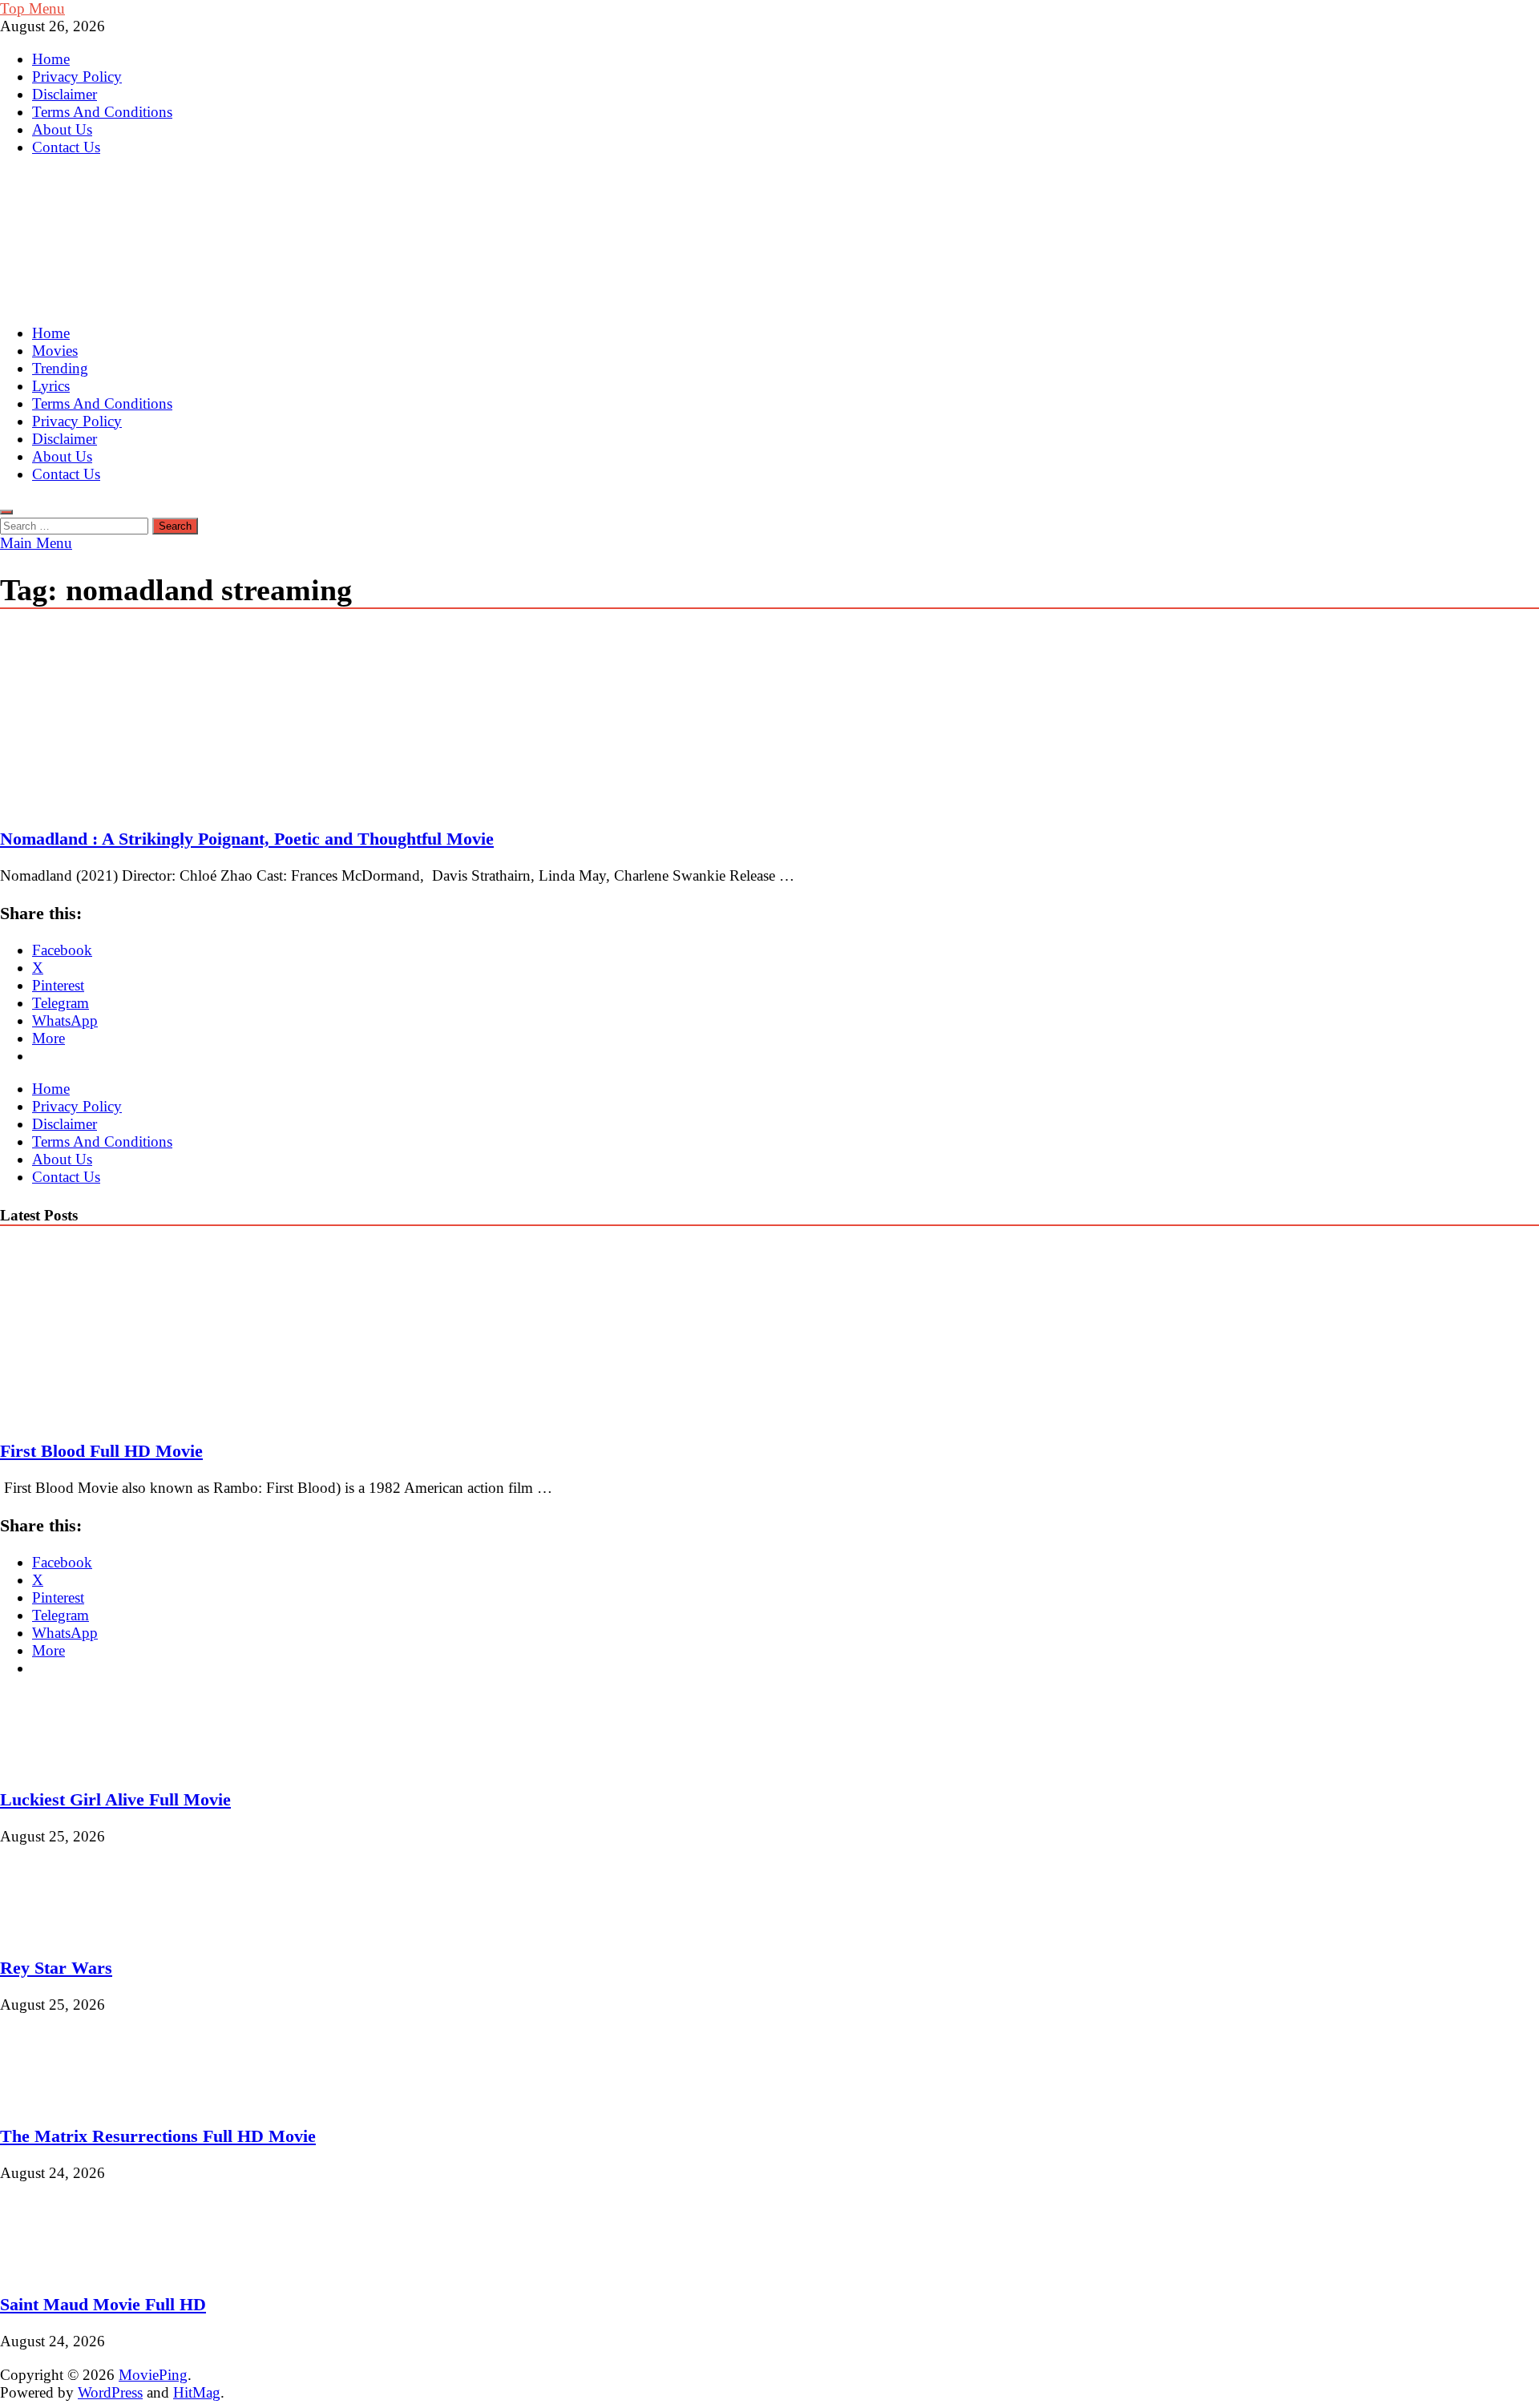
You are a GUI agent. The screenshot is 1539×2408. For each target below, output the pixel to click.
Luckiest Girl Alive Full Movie (115, 1799)
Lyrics (51, 386)
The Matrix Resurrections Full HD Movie (158, 2136)
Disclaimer (65, 94)
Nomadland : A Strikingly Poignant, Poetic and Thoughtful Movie (247, 839)
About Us (62, 129)
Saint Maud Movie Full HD (103, 2304)
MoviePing (153, 2375)
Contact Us (66, 147)
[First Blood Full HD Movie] (139, 1413)
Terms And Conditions (102, 112)
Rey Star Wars (56, 1968)
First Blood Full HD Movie (101, 1451)
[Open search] (6, 512)
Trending (60, 368)
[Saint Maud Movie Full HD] (54, 2267)
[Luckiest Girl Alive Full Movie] (54, 1762)
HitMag (197, 2392)
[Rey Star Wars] (54, 1930)
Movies (55, 351)
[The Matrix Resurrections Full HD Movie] (54, 2098)
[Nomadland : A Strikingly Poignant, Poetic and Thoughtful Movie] (769, 720)
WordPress (110, 2392)
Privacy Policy (77, 77)
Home (51, 59)
